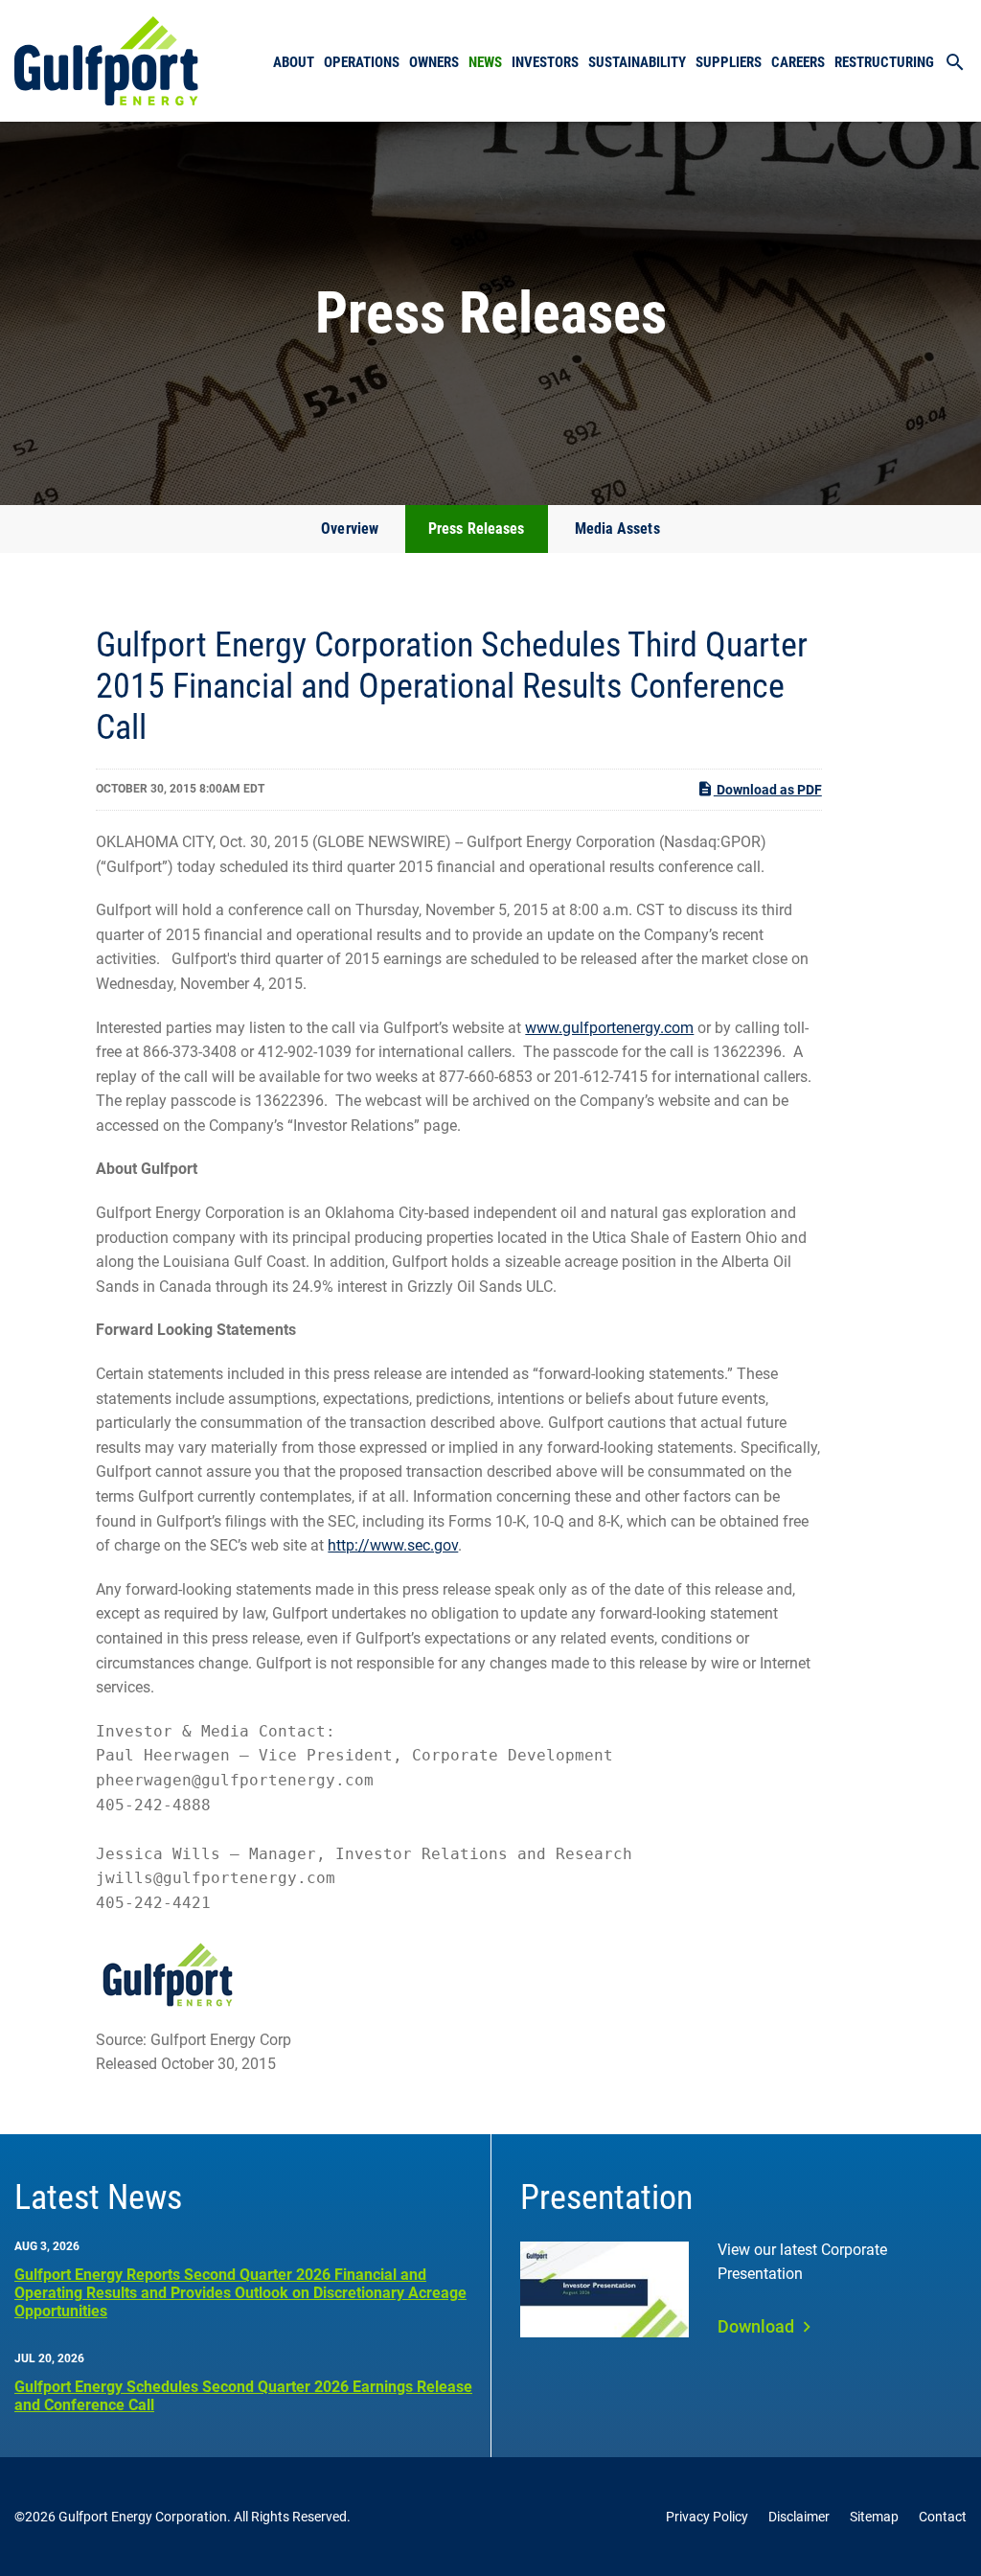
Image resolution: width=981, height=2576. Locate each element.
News (485, 62)
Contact (943, 2517)
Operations (362, 62)
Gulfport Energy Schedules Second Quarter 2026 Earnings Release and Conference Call (243, 2396)
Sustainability (637, 62)
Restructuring (884, 62)
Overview (350, 529)
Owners (434, 62)
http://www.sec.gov (393, 1545)
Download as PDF (768, 790)
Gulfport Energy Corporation (143, 2517)
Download (756, 2326)
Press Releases (476, 529)
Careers (798, 62)
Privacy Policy (707, 2517)
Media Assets (617, 529)
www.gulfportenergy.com (609, 1028)
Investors (545, 62)
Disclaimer (799, 2517)
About (294, 62)
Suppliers (729, 62)
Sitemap (874, 2517)
